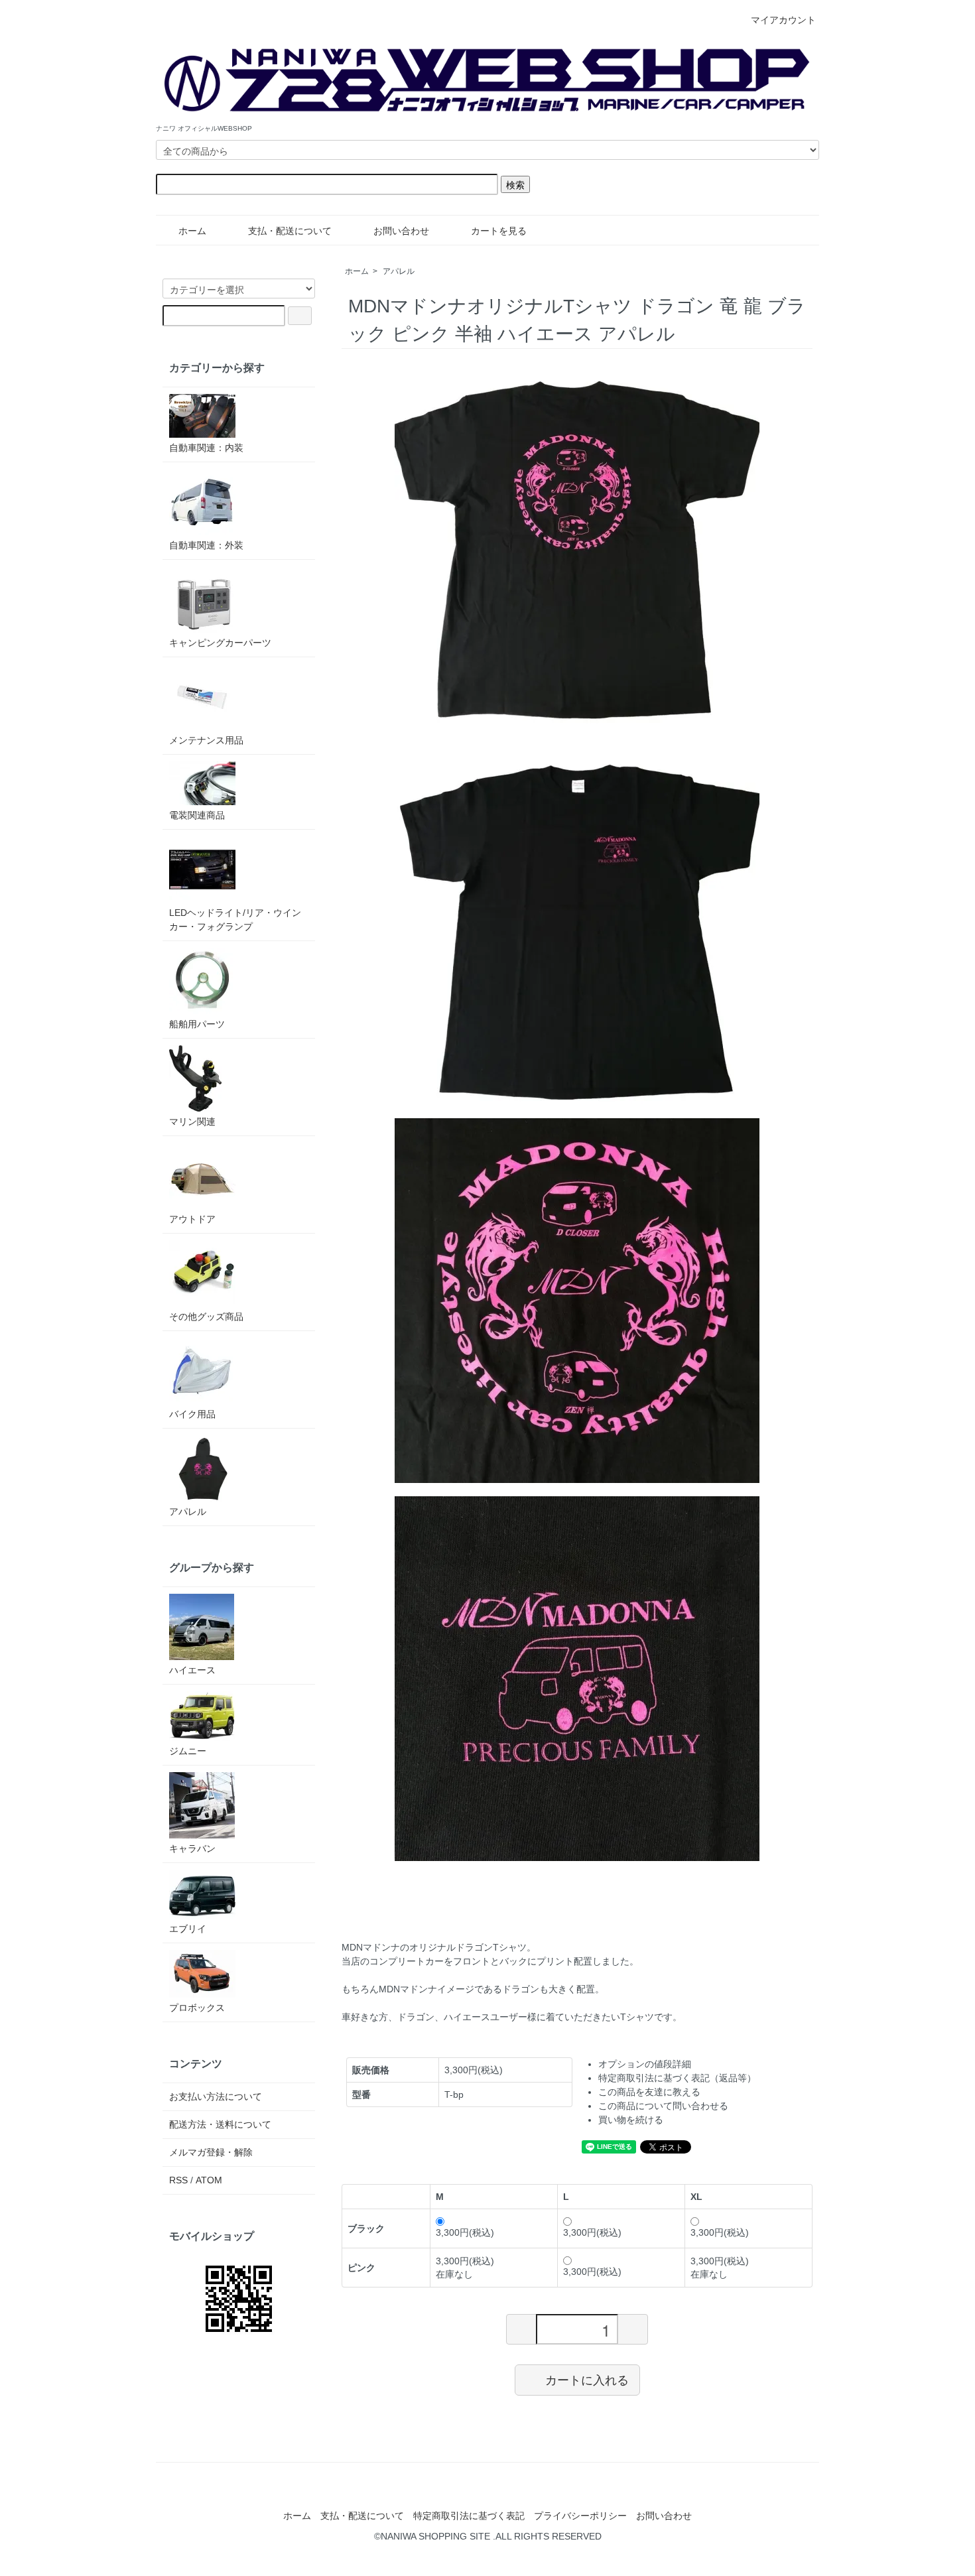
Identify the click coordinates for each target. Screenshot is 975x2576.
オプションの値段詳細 (645, 2064)
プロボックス (197, 2008)
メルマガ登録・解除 (211, 2152)
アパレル (399, 271)
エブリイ (188, 1929)
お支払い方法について (216, 2096)
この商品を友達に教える (649, 2092)
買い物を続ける (631, 2120)
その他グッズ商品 (206, 1317)
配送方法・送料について (220, 2124)
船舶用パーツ (197, 1024)
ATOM (209, 2180)
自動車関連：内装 (206, 448)
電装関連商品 (197, 815)
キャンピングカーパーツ (220, 643)
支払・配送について (290, 231)
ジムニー (188, 1751)
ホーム (192, 231)
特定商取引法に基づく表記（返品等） (677, 2078)
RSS (178, 2180)
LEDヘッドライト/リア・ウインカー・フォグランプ (235, 920)
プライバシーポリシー (580, 2516)
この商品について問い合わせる (663, 2106)
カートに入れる (587, 2380)
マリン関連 (192, 1122)
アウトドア (192, 1219)
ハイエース (192, 1670)
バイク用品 (192, 1414)
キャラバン (192, 1848)
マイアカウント (783, 20)
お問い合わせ (401, 231)
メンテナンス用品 (206, 740)
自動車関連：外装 (206, 545)
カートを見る (499, 231)
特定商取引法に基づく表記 (469, 2516)
